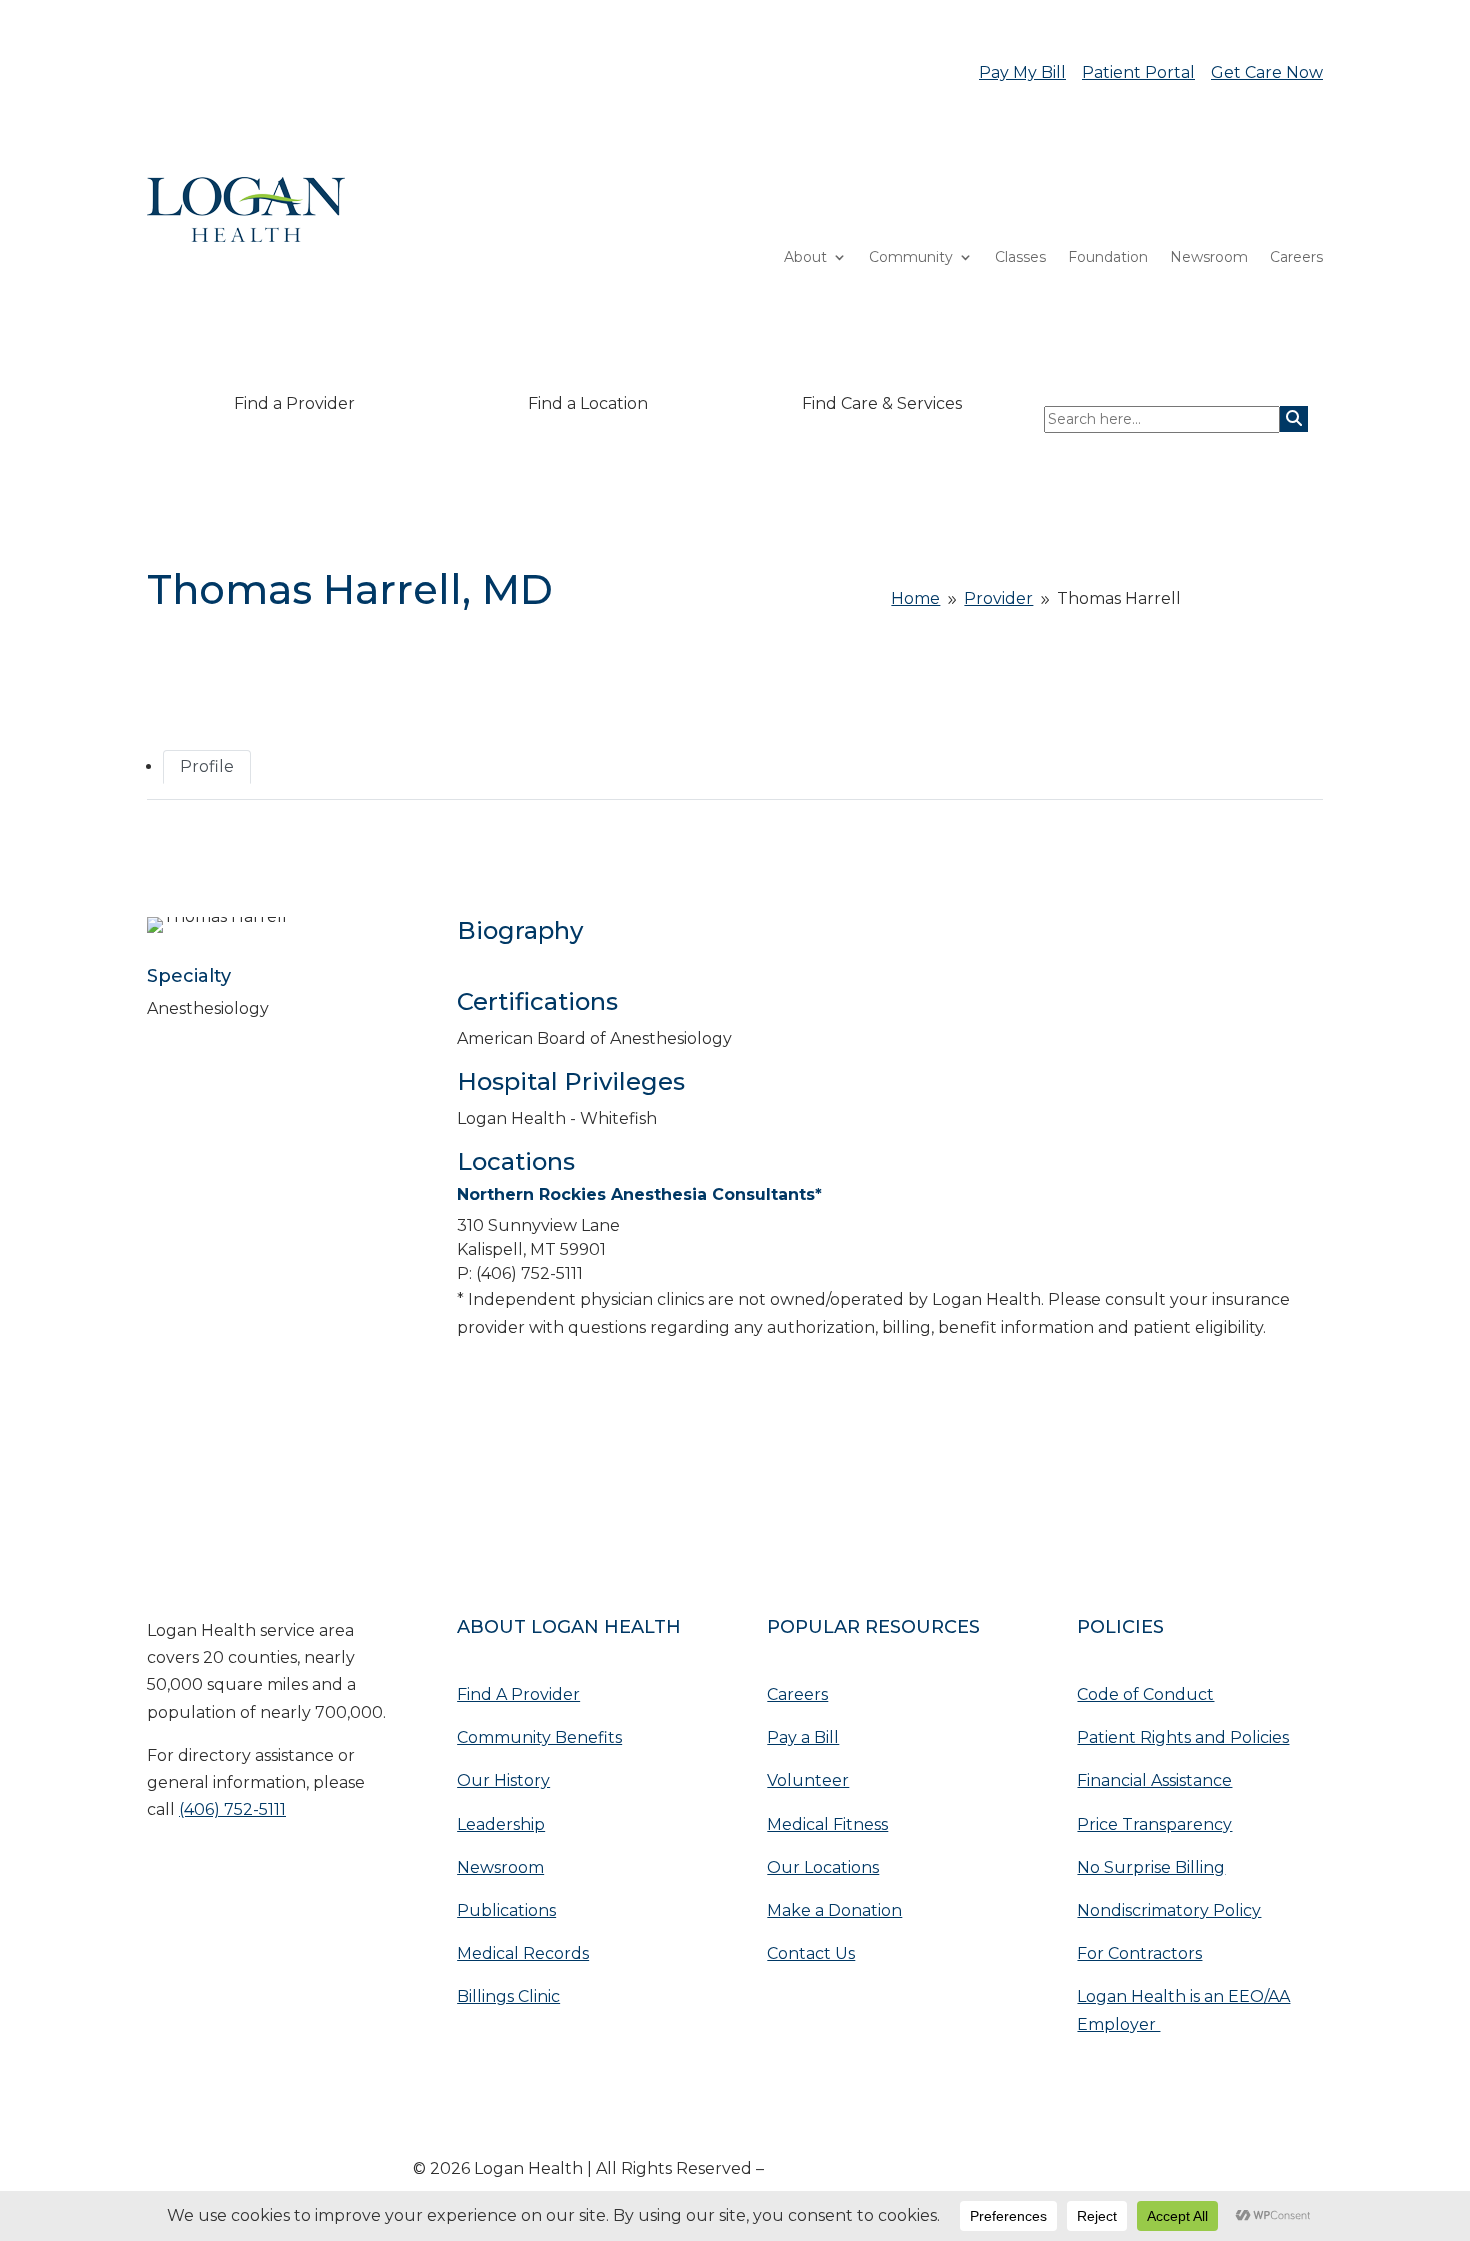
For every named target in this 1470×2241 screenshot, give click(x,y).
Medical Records (523, 1953)
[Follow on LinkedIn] (203, 1872)
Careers (1296, 258)
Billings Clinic (508, 1996)
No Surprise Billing (1151, 1867)
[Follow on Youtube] (163, 1872)
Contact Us (811, 1953)
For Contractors (1139, 1953)
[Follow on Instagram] (283, 1872)
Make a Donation (834, 1910)
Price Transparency (1154, 1824)
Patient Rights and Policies (1183, 1737)
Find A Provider (518, 1694)
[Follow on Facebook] (243, 1872)
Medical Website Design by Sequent (912, 2168)
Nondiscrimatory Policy (1169, 1910)
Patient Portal (1138, 72)
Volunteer (808, 1780)
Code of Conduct (1145, 1694)
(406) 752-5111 (232, 1809)
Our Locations (823, 1867)
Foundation (1108, 258)
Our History (503, 1780)
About (805, 258)
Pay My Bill (1022, 72)
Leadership (501, 1824)
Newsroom (1209, 258)
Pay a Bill (803, 1737)
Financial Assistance (1154, 1780)
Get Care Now (1267, 72)
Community (911, 258)
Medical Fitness (827, 1824)
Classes (1020, 258)
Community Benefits (539, 1737)
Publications (506, 1910)
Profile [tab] (207, 766)
